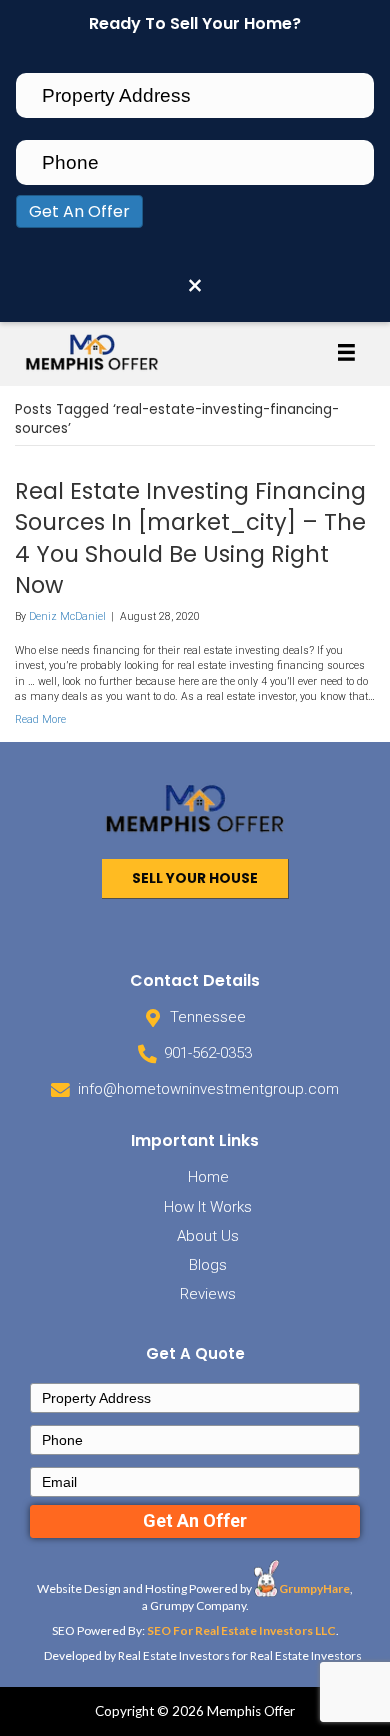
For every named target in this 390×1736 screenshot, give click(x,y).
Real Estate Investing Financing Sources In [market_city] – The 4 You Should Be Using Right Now (190, 538)
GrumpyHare (314, 1588)
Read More (40, 719)
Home (208, 1177)
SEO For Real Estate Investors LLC (241, 1630)
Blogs (208, 1265)
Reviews (208, 1294)
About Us (208, 1236)
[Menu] (346, 352)
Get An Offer (79, 211)
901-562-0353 (208, 1053)
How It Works (208, 1207)
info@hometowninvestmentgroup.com (208, 1089)
